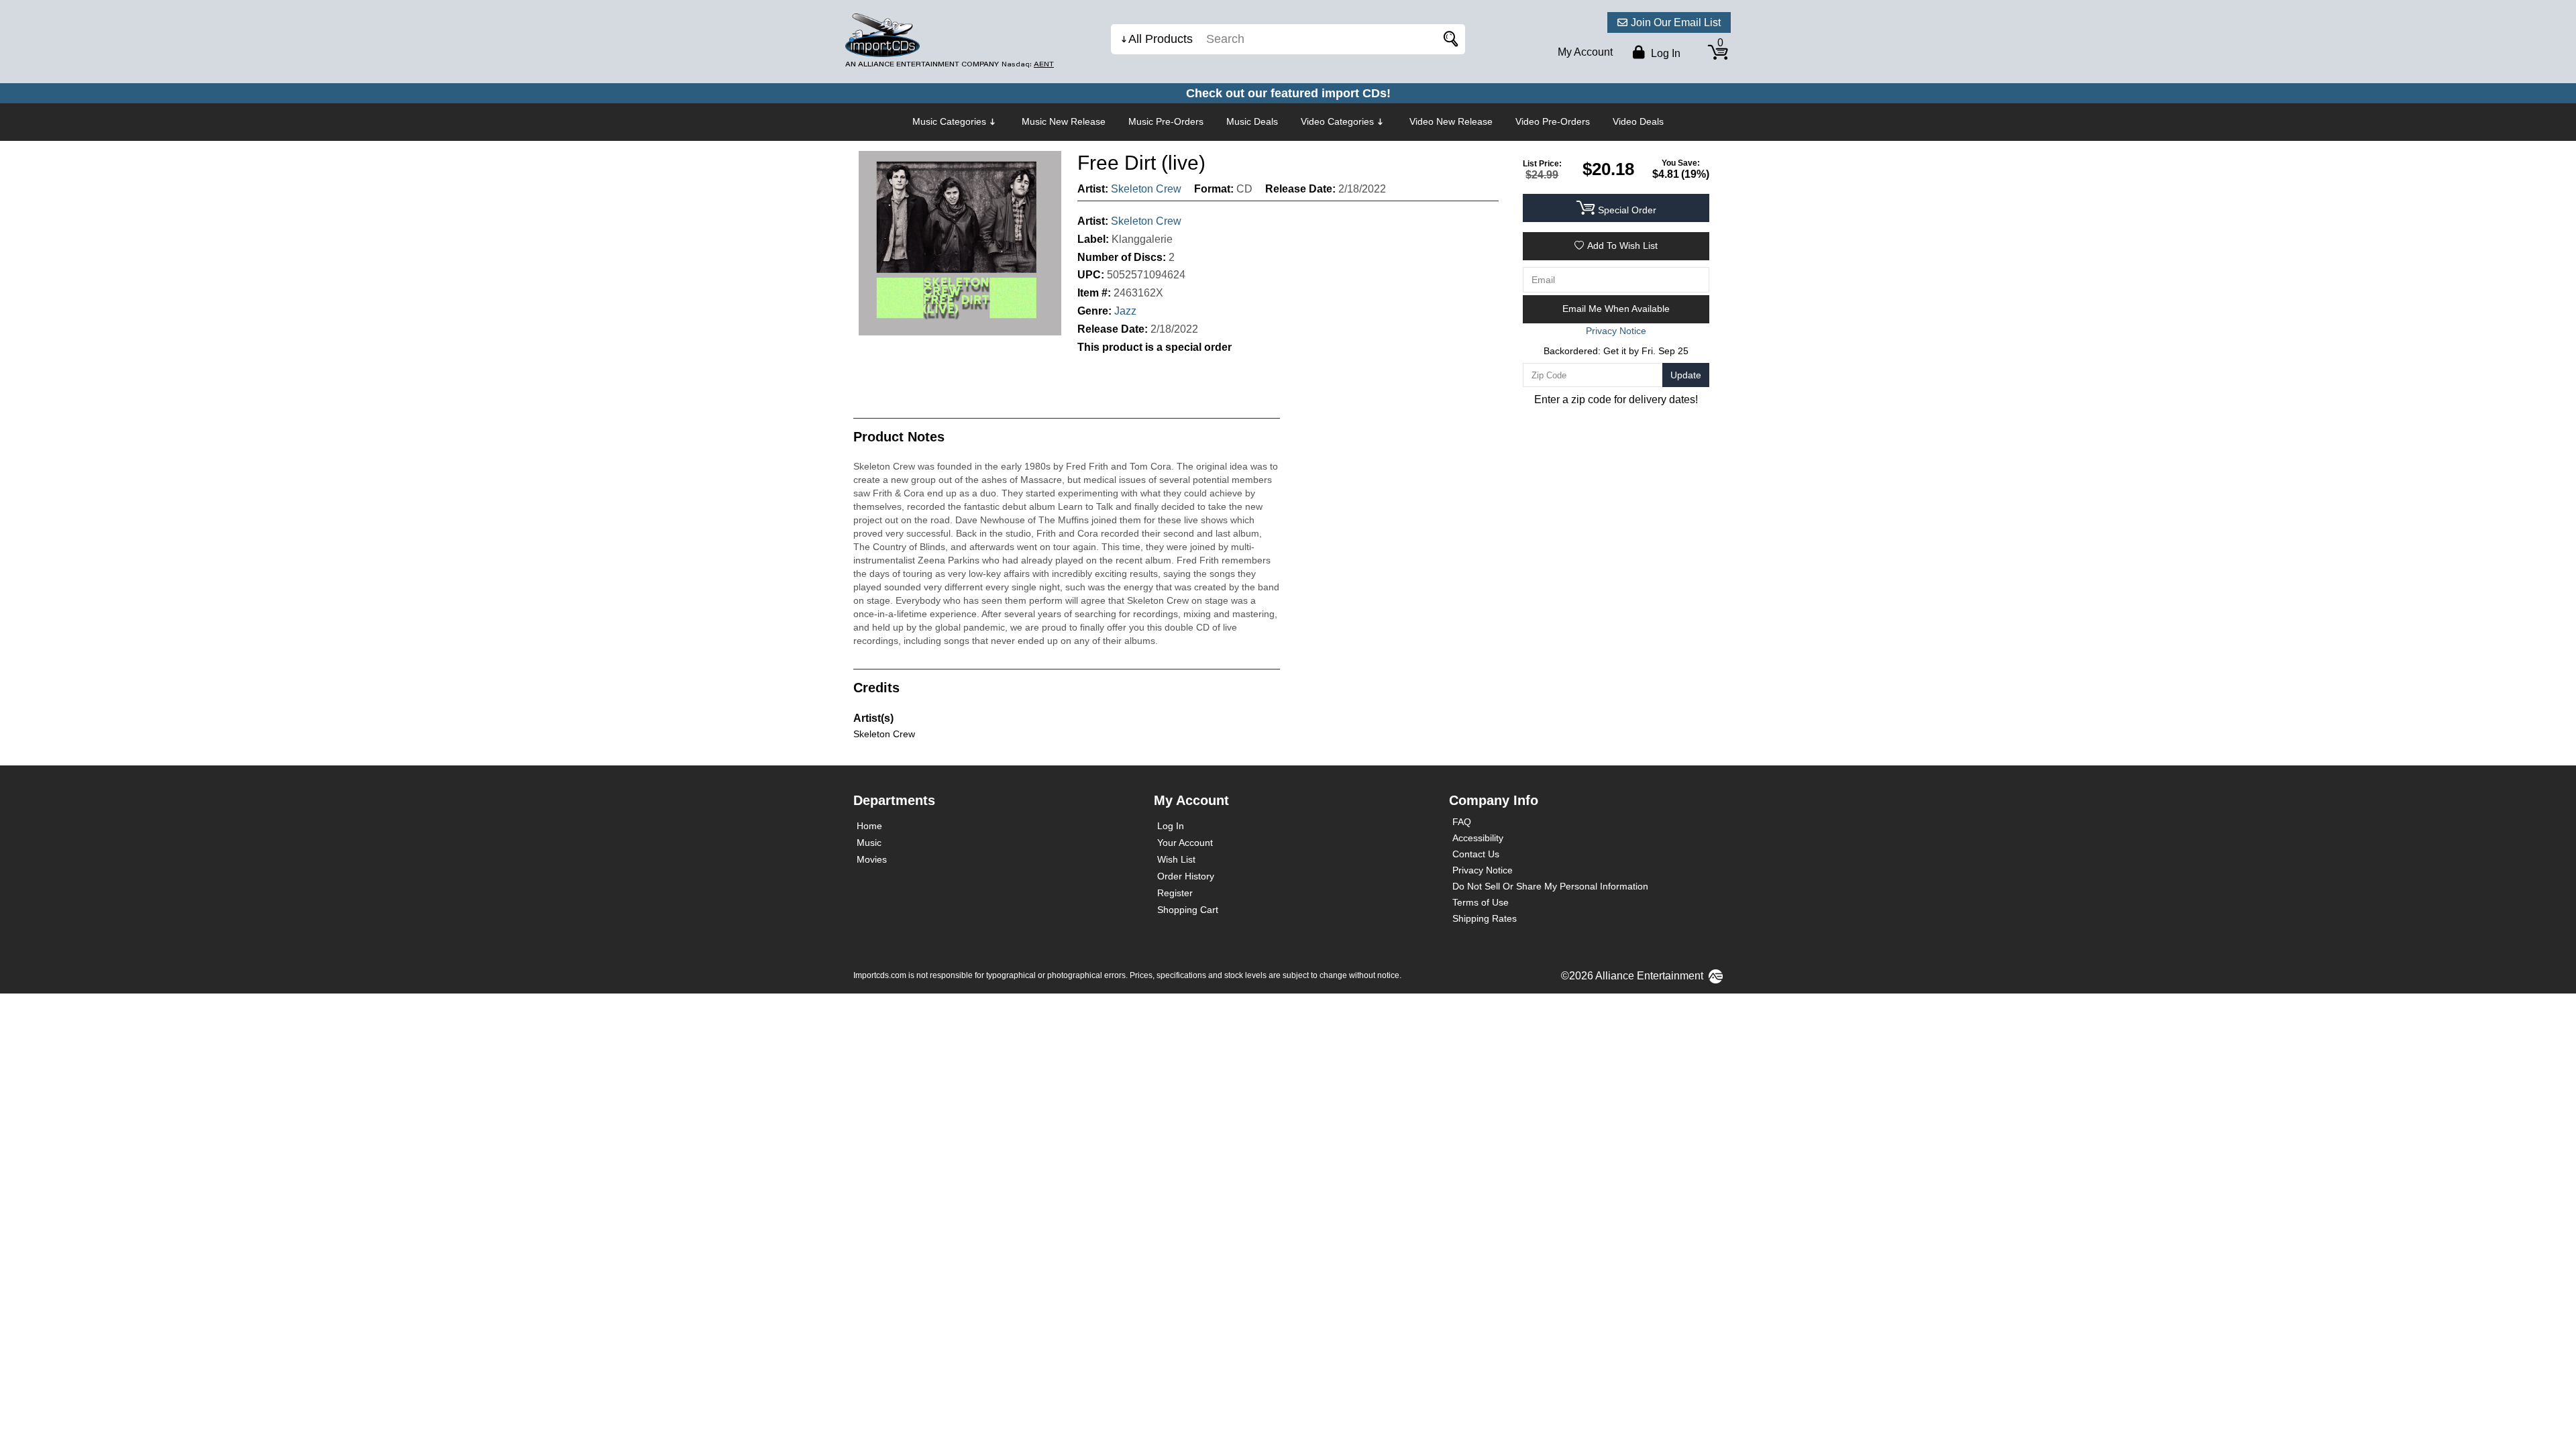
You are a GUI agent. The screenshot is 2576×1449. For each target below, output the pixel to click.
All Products (1161, 39)
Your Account (1185, 843)
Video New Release (1451, 121)
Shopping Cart (1188, 910)
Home (869, 826)
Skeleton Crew (1146, 189)
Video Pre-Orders (1553, 121)
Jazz (1125, 311)
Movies (872, 859)
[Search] (1448, 39)
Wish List (1176, 859)
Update (1686, 375)
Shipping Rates (1485, 918)
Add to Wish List (1622, 246)
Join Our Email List (1676, 22)
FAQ (1462, 822)
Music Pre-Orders (1166, 121)
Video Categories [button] (1337, 121)
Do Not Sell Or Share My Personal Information (1550, 886)
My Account (1585, 52)
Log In (1171, 826)
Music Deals (1252, 121)
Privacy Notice (1483, 870)
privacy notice (1616, 331)
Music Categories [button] (949, 121)
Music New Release (1064, 121)
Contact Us (1476, 854)
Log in (1664, 53)
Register (1175, 893)
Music (869, 843)
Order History (1186, 876)
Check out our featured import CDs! (1288, 93)
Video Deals (1638, 121)
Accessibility (1478, 838)
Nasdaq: (1028, 64)
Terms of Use (1481, 902)
